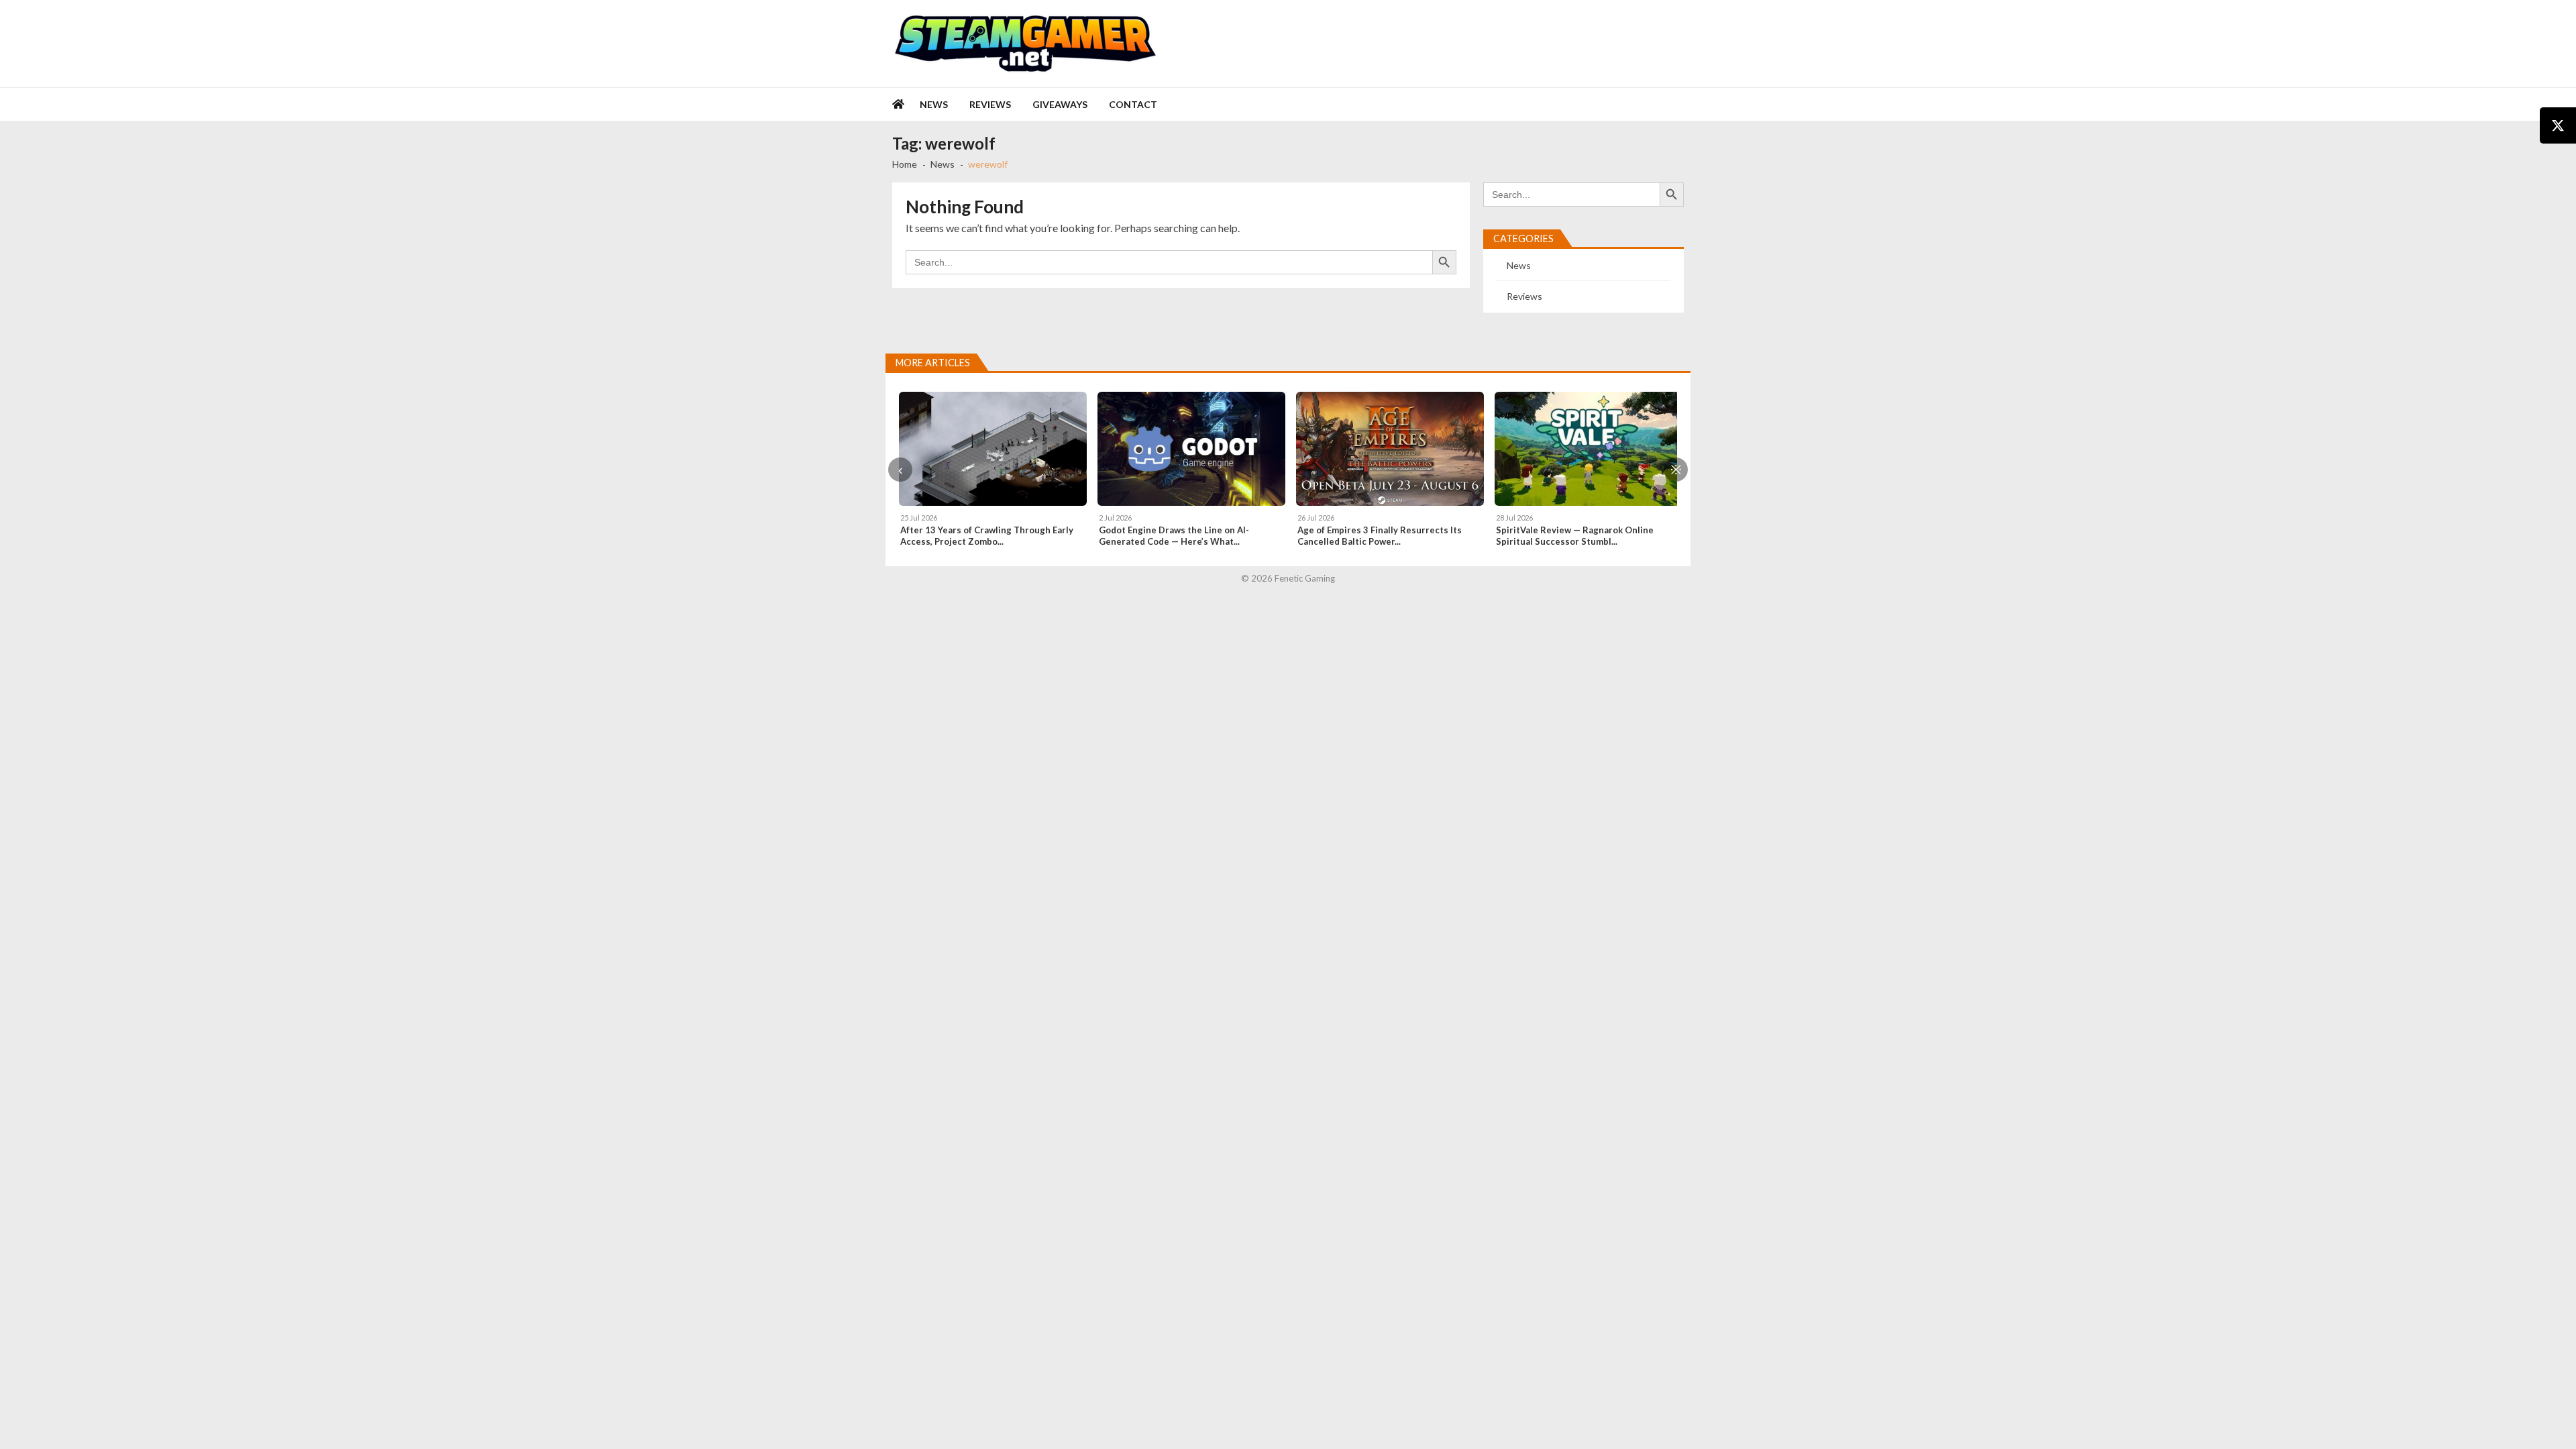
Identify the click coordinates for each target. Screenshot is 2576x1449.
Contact (1133, 104)
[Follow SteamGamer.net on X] (2558, 125)
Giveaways (1060, 104)
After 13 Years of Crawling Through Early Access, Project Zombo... (987, 536)
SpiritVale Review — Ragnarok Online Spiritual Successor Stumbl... (1575, 536)
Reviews (990, 104)
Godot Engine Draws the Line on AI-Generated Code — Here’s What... (1174, 536)
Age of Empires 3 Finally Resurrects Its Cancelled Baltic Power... (1380, 536)
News (934, 104)
